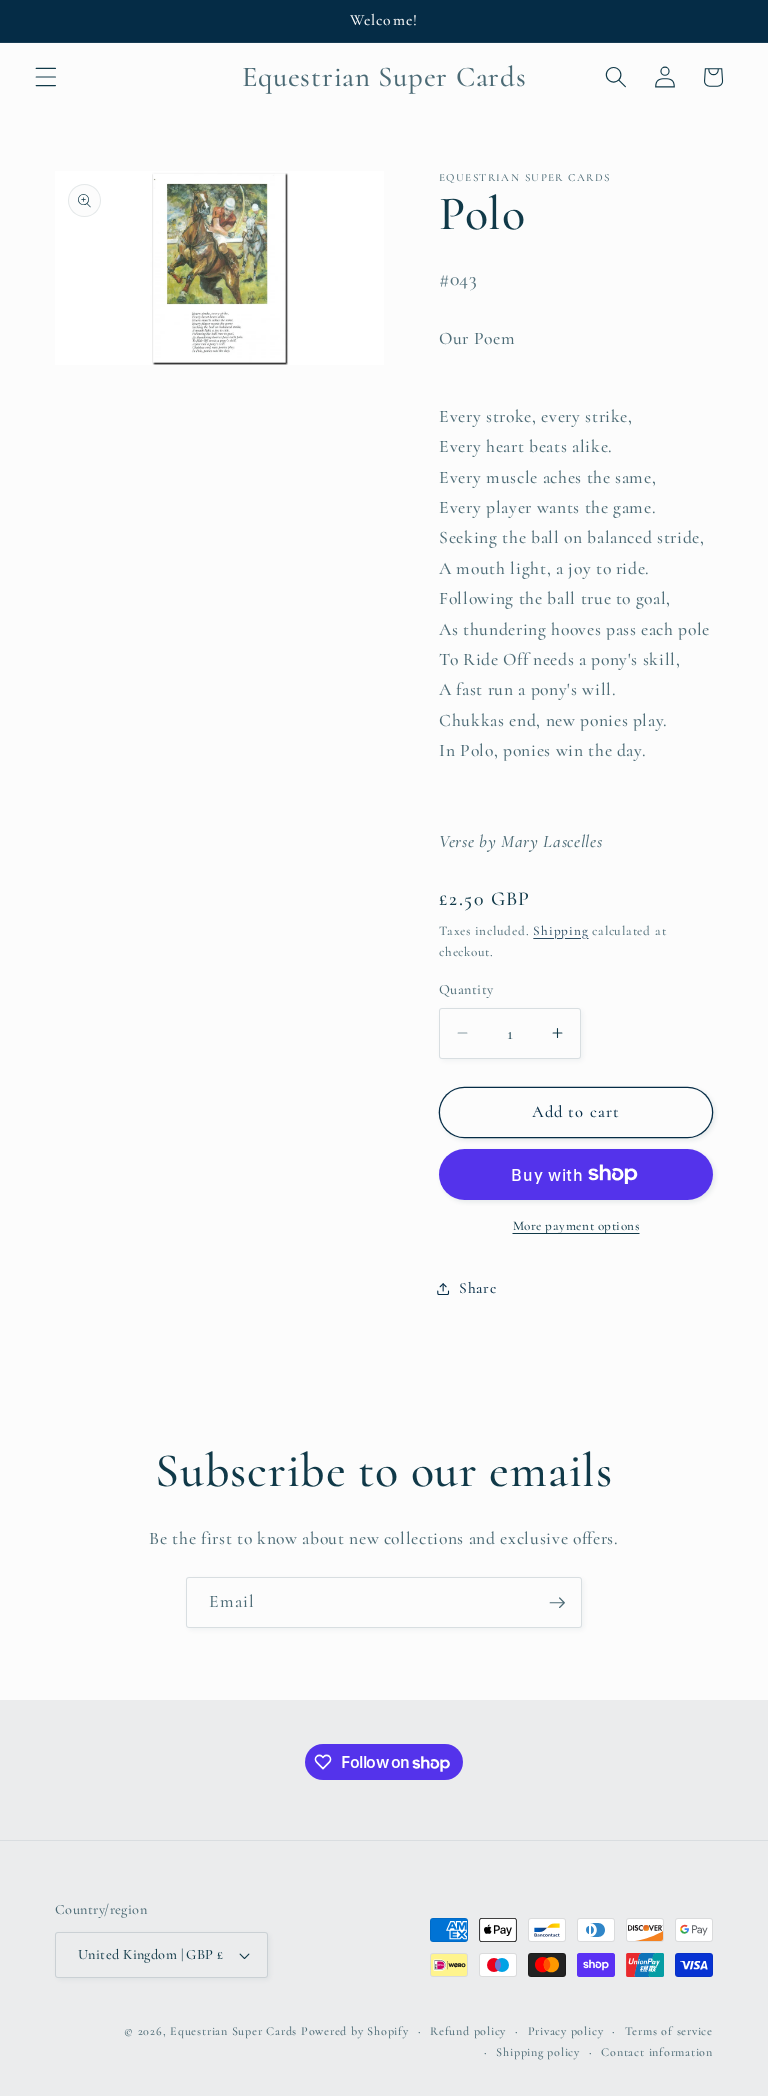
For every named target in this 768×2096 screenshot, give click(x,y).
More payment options (576, 1226)
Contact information (657, 2052)
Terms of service (669, 2031)
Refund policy (468, 2031)
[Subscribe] (557, 1603)
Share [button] (477, 1288)
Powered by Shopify (355, 2031)
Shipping (560, 931)
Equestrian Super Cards (233, 2031)
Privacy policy (566, 2031)
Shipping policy (538, 2052)
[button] (46, 77)
